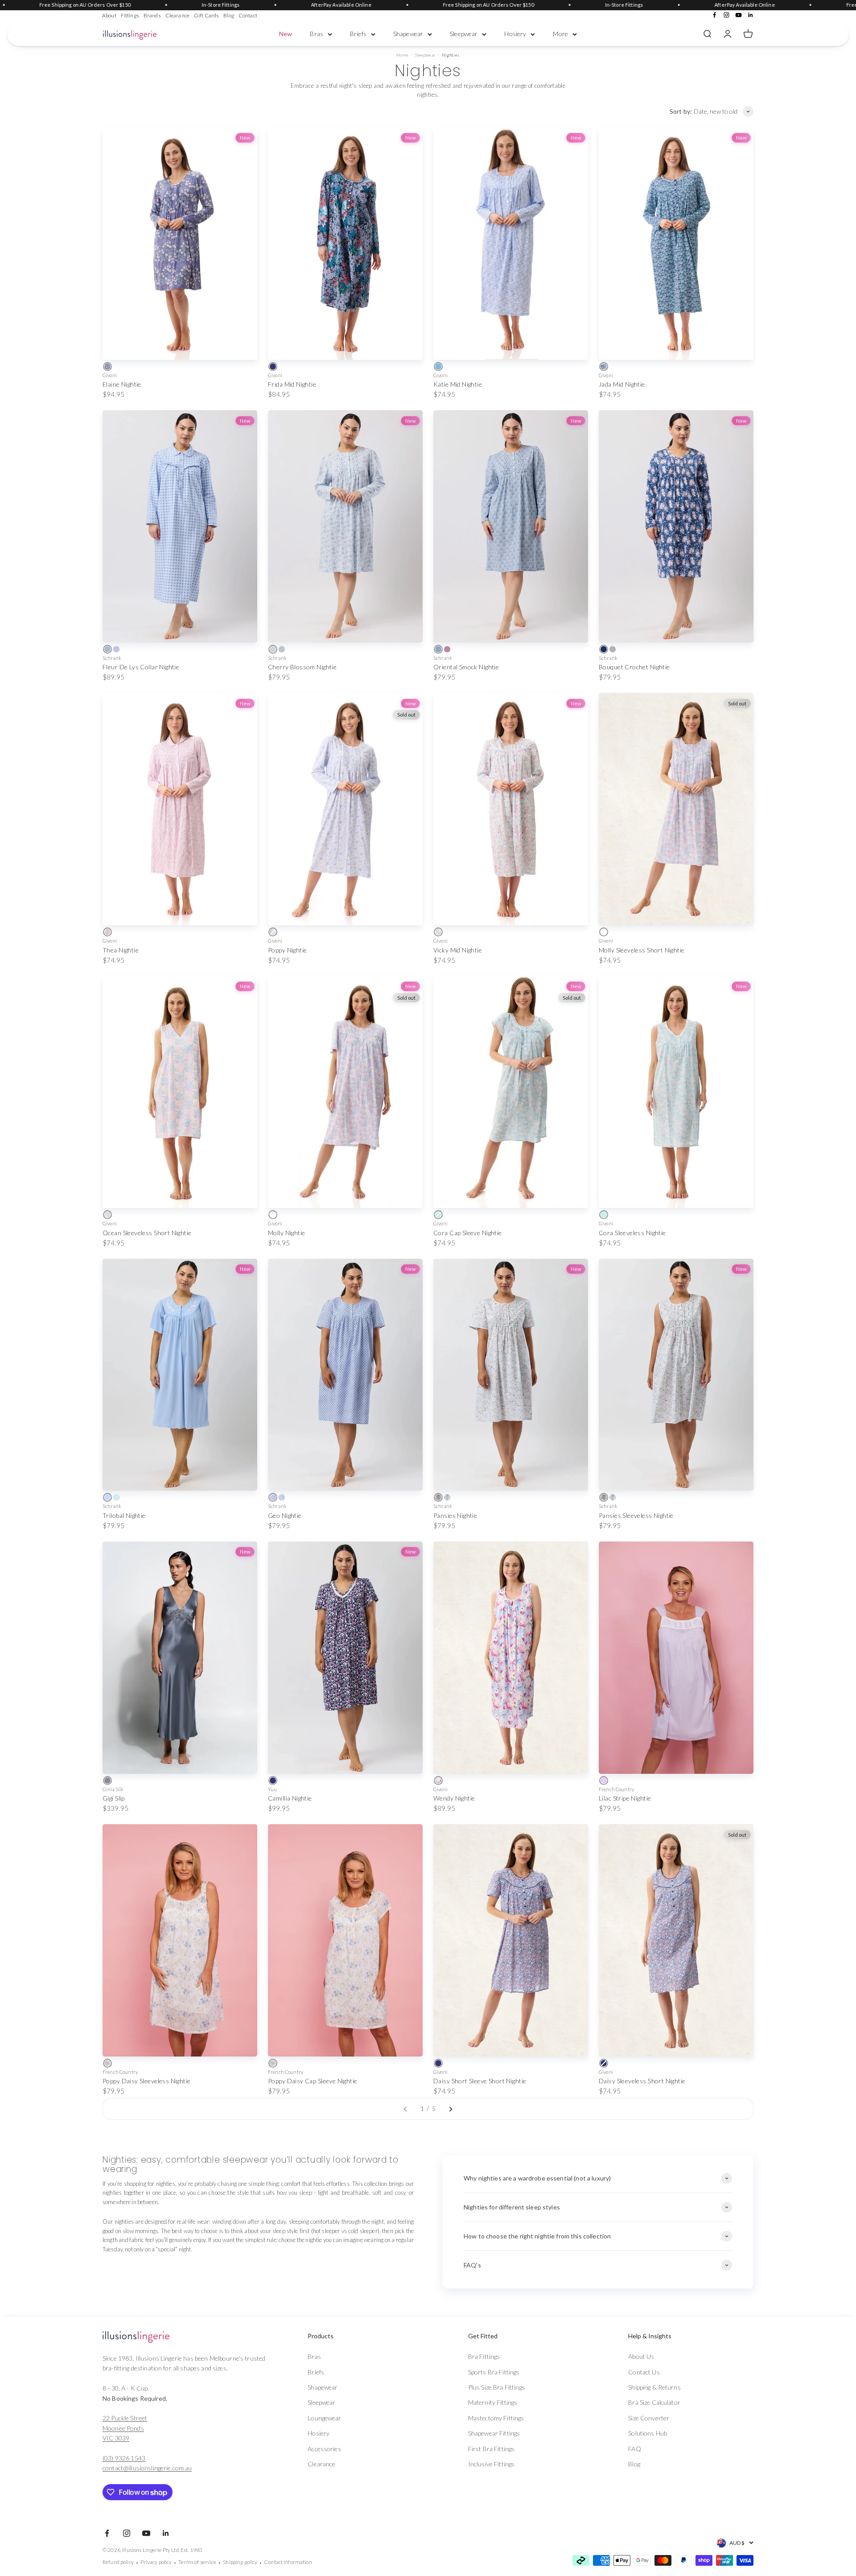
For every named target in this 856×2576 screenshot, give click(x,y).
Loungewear (324, 2418)
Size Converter (649, 2418)
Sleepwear (464, 34)
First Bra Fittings (492, 2449)
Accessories (324, 2449)
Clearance (177, 15)
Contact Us (644, 2372)
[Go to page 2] (450, 2109)
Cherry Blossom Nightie (302, 667)
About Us (641, 2356)
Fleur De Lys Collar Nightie (141, 667)
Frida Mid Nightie (292, 384)
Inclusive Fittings (492, 2464)
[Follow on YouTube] (739, 15)
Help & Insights (650, 2336)
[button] (353, 2336)
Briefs (358, 34)
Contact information (288, 2562)
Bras (317, 34)
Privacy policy (156, 2562)
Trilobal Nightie (124, 1515)
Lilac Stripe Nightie (625, 1798)
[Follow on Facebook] (714, 15)
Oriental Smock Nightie (466, 667)
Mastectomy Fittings (496, 2418)
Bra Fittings (484, 2356)
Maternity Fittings (493, 2402)
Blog (229, 15)
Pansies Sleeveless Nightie (636, 1515)
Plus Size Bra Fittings (497, 2387)
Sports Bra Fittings (494, 2372)
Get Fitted (483, 2336)
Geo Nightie (285, 1515)
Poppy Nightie (287, 950)
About (109, 15)
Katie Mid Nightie (458, 384)
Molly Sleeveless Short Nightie (642, 950)
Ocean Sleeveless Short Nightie (147, 1233)
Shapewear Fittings (494, 2433)
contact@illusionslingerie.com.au (147, 2468)
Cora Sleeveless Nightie (632, 1233)
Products (321, 2336)
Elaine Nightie (122, 384)
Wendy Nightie (454, 1798)
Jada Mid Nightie (622, 384)
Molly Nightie (286, 1233)
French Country (616, 1789)
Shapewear (408, 34)
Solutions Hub (648, 2433)
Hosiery (515, 34)
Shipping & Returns (654, 2387)
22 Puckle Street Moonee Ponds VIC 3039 (125, 2428)
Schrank (112, 658)
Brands (152, 15)
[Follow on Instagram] (726, 15)
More (560, 34)
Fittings (130, 15)
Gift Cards (206, 15)
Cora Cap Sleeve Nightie (468, 1233)
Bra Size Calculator (654, 2402)
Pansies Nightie (455, 1515)
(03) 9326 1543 (124, 2458)
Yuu (272, 1789)
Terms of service (197, 2562)
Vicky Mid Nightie (458, 950)
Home (402, 55)
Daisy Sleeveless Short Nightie (642, 2081)
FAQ (634, 2449)
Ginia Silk (113, 1789)
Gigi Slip (114, 1798)
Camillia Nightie (290, 1798)
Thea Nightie (121, 950)
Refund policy (118, 2562)
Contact (248, 15)
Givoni (110, 375)
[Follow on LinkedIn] (751, 15)
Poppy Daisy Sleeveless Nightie (147, 2081)
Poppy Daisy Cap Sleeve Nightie (313, 2081)
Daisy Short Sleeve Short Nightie (480, 2081)
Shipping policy (240, 2562)
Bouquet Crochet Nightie (634, 667)
